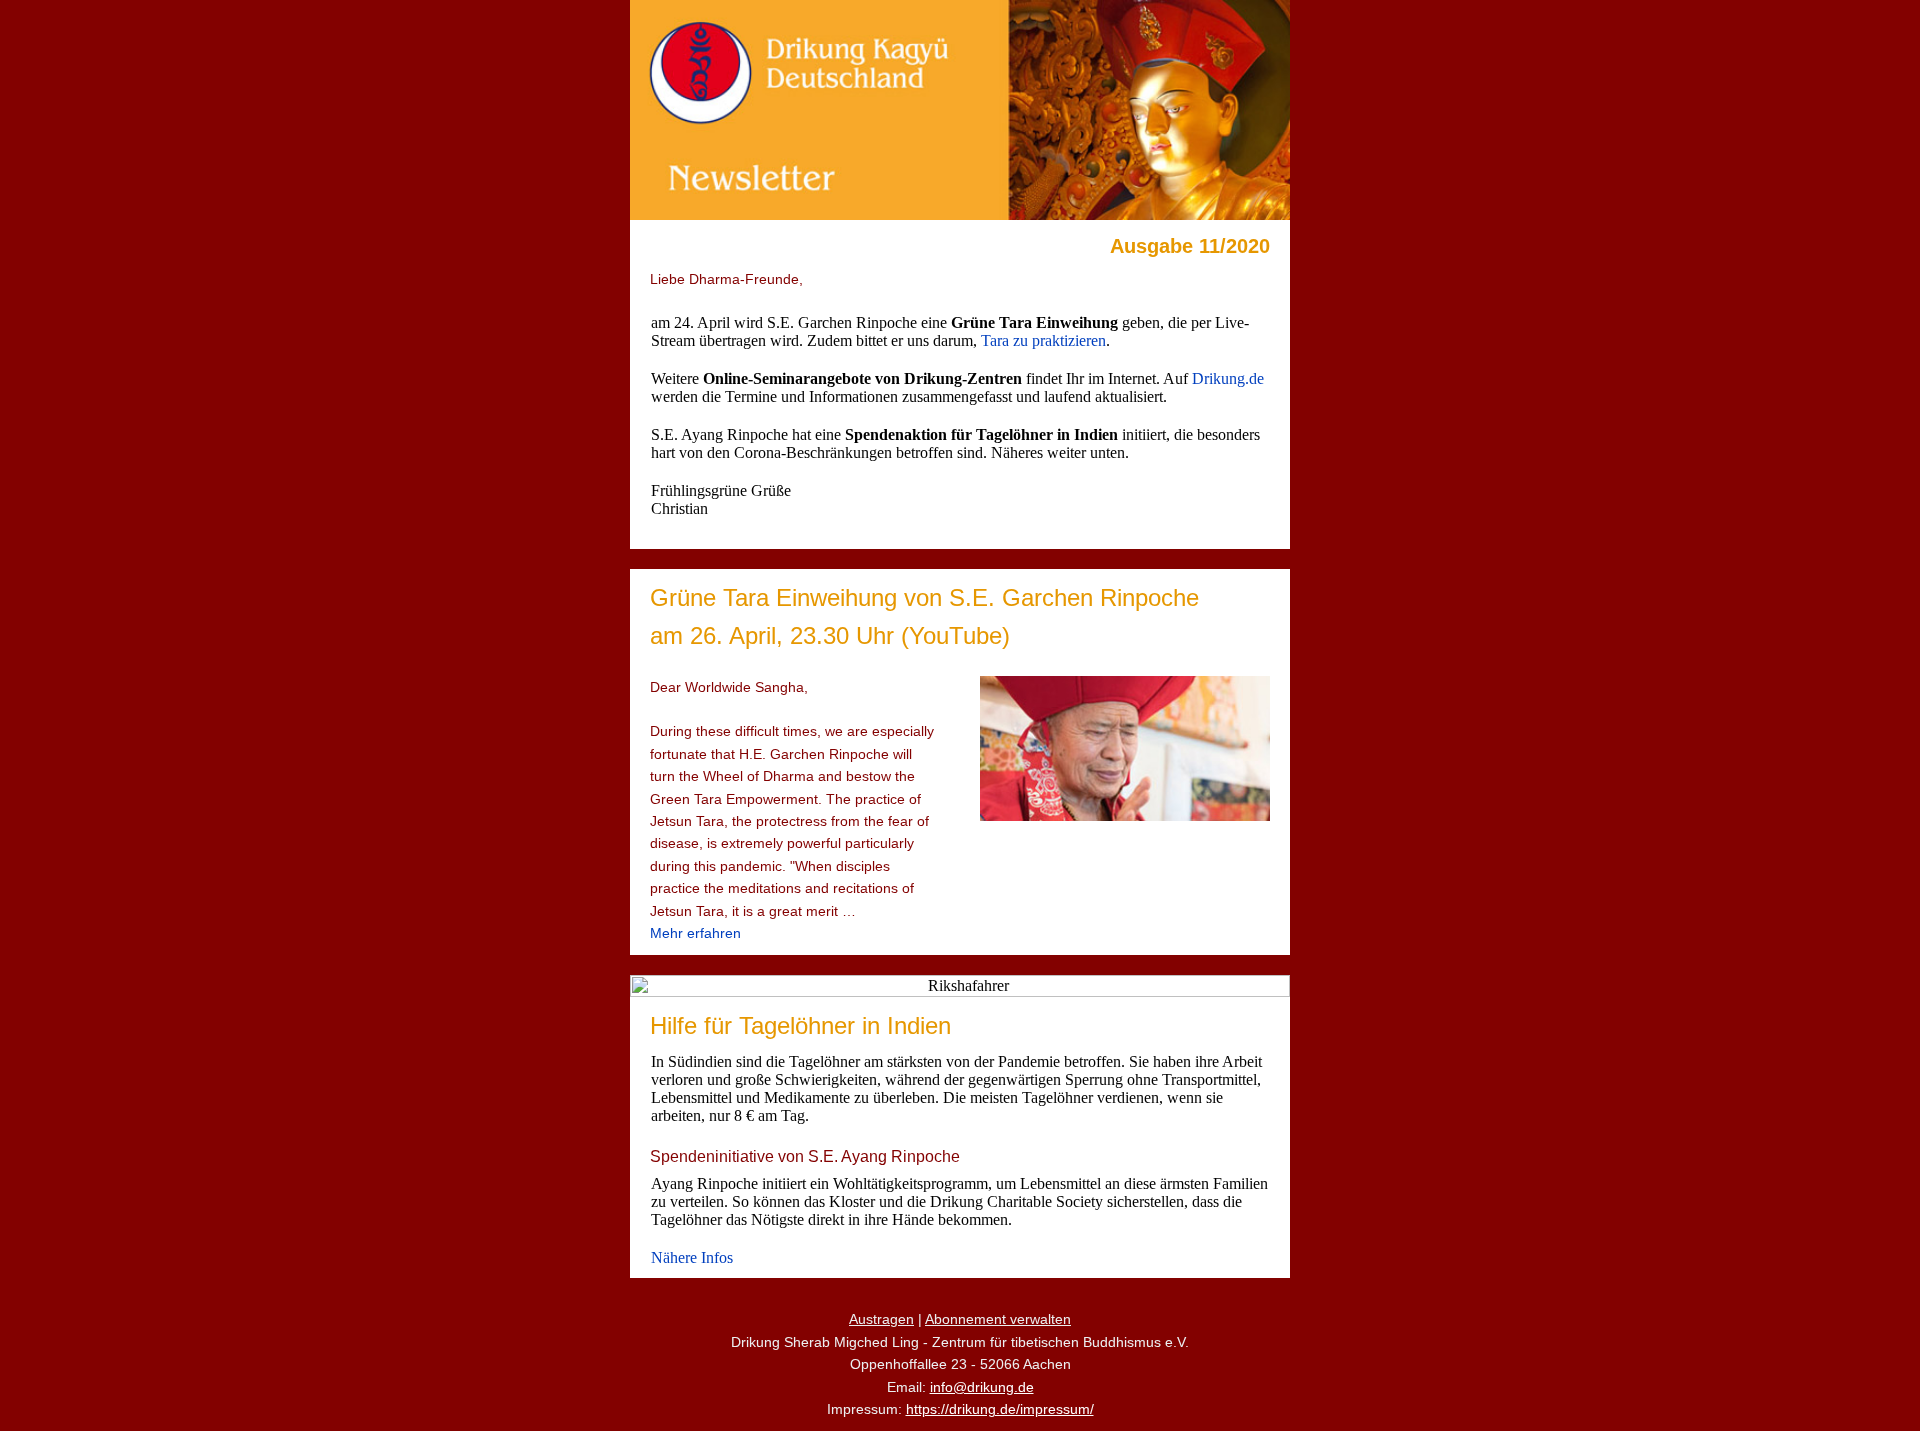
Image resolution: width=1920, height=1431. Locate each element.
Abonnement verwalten (998, 1319)
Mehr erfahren (695, 933)
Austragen (881, 1319)
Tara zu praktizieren (1043, 340)
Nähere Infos (692, 1257)
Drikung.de (1228, 378)
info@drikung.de (982, 1387)
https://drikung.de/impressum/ (1000, 1409)
